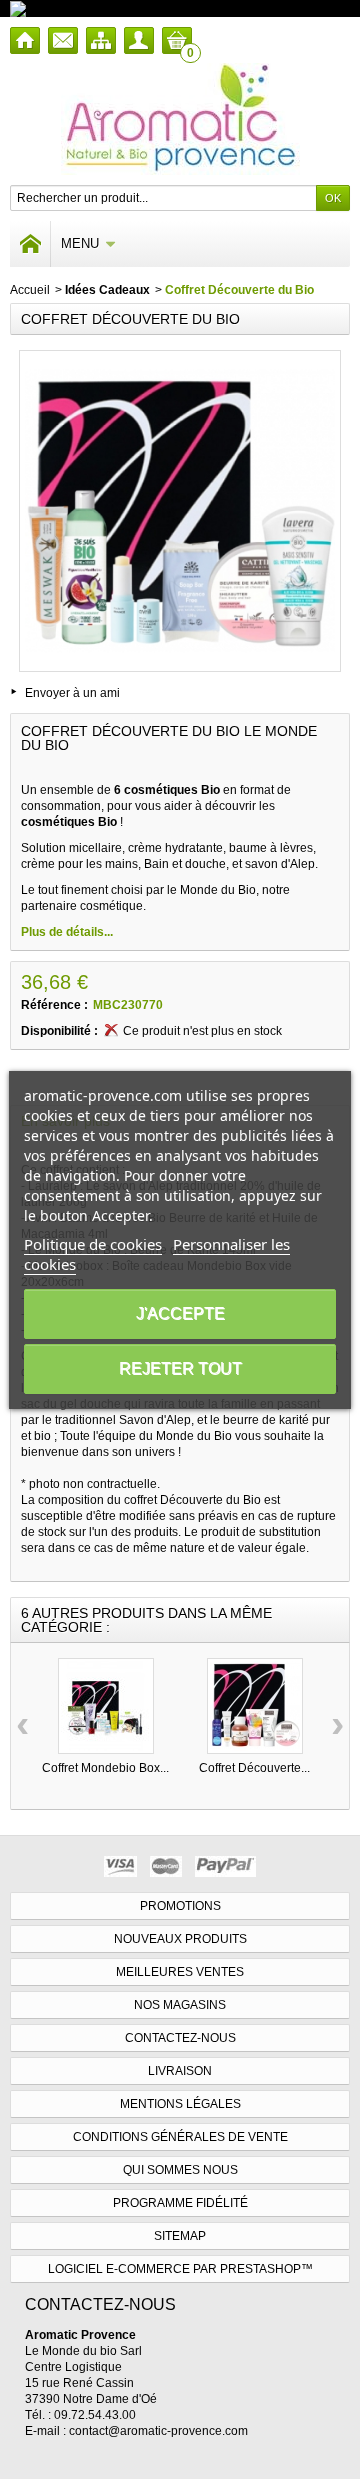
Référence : (54, 1005)
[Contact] (63, 40)
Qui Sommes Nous (180, 2170)
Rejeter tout (180, 1368)
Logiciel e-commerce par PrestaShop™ (180, 2269)
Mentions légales (180, 2104)
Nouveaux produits (180, 1939)
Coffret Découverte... (254, 1768)
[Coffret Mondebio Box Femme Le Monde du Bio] (106, 1706)
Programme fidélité (180, 2203)
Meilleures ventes (180, 1972)
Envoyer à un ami (72, 693)
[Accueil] (25, 40)
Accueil (30, 290)
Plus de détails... (67, 932)
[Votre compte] (139, 40)
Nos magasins (180, 2005)
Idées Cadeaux (107, 290)
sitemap (180, 2236)
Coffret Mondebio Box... (105, 1768)
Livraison (180, 2071)
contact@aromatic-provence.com (158, 2431)
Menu (80, 243)
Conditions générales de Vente (180, 2137)
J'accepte (180, 1313)
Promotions (180, 1906)
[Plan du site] (101, 40)
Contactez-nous (180, 2038)
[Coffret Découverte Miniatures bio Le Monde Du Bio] (255, 1706)
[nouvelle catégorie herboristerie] (104, 8)
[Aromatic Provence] (180, 119)
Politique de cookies (93, 1244)
